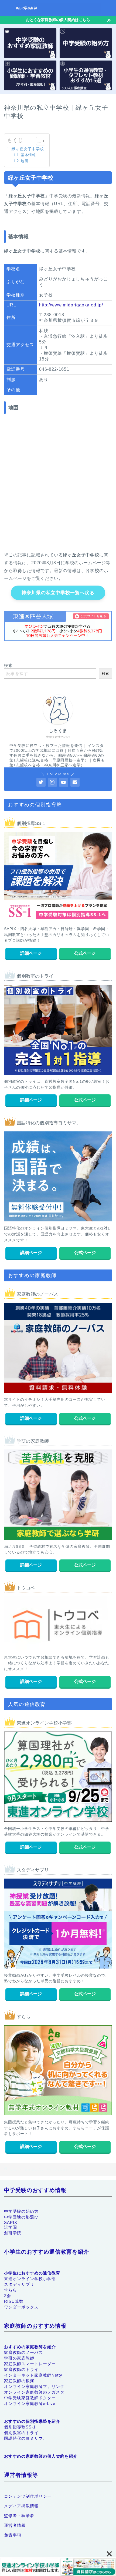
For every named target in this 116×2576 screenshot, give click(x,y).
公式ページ (85, 953)
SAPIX (11, 2222)
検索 (8, 665)
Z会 (8, 2296)
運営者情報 (15, 2525)
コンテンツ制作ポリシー (28, 2496)
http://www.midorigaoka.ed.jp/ (71, 305)
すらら (11, 2290)
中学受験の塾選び (21, 2217)
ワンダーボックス (21, 2307)
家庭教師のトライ (21, 2369)
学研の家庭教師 (19, 2358)
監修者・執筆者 (19, 2516)
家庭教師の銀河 (19, 2381)
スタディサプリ (19, 2284)
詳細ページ (31, 953)
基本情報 (28, 155)
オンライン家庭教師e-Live (30, 2403)
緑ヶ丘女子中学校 (28, 149)
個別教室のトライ (21, 2433)
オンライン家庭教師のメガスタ (34, 2392)
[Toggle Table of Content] (38, 141)
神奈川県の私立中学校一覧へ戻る (58, 593)
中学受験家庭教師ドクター (30, 2398)
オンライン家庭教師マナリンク (34, 2386)
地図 (25, 161)
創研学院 (13, 2233)
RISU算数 (14, 2301)
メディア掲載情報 (21, 2506)
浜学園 (11, 2227)
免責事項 (13, 2535)
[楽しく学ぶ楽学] (58, 11)
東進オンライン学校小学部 (30, 2279)
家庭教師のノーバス (23, 2352)
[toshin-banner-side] (58, 2567)
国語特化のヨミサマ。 (26, 2438)
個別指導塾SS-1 (20, 2427)
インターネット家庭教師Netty (33, 2375)
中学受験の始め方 (21, 2211)
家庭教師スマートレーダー (30, 2364)
